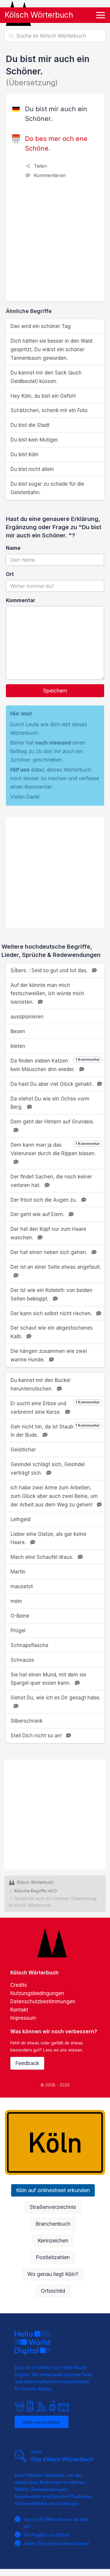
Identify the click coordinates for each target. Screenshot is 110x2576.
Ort (10, 574)
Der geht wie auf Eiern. (38, 1214)
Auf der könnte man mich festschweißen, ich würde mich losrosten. (47, 994)
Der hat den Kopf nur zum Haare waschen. (48, 1233)
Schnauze (22, 1660)
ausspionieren (27, 1017)
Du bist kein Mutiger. (35, 440)
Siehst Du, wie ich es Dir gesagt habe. (55, 1698)
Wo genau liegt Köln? (53, 2274)
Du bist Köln (24, 454)
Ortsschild (53, 2291)
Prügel (18, 1631)
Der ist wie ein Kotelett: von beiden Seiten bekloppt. (51, 1294)
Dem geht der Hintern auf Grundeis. (52, 1122)
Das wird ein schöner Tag (41, 326)
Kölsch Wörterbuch (39, 15)
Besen (18, 1031)
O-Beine (20, 1616)
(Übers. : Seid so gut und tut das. (50, 970)
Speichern (55, 691)
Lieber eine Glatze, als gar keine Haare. (48, 1538)
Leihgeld (21, 1519)
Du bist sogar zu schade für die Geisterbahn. (47, 488)
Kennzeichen (53, 2241)
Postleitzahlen (53, 2257)
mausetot (22, 1586)
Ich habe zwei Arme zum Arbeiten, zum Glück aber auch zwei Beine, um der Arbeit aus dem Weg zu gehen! (54, 1496)
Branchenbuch (53, 2224)
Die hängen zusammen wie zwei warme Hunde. (49, 1355)
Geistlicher (23, 1450)
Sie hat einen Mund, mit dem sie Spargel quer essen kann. (48, 1679)
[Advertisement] (55, 243)
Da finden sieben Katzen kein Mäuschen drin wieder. (55, 1065)
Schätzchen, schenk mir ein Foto (49, 410)
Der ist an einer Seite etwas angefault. (56, 1267)
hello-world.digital (42, 2422)
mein (16, 1601)
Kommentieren (50, 175)
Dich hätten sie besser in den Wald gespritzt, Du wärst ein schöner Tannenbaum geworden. (51, 349)
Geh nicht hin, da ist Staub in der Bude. (55, 1431)
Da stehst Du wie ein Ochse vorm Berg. (50, 1103)
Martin (18, 1572)
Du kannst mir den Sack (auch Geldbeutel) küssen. (46, 377)
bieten (18, 1046)
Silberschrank (27, 1721)
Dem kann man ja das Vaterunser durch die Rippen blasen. (55, 1149)
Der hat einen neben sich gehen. (50, 1252)
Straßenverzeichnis (53, 2207)
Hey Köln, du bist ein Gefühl (43, 396)
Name (13, 548)
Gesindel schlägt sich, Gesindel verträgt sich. (48, 1469)
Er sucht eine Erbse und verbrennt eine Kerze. (55, 1407)
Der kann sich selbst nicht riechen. (52, 1313)
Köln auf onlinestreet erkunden (53, 2190)
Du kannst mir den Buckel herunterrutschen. (40, 1384)
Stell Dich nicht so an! (37, 1736)
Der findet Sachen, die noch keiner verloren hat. (51, 1181)
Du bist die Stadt (30, 425)
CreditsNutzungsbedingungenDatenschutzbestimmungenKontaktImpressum (43, 2001)
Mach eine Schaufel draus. (43, 1557)
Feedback (27, 2063)
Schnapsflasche (29, 1645)
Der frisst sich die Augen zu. (44, 1200)
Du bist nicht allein (32, 469)
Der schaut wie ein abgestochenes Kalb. (52, 1332)
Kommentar (21, 600)
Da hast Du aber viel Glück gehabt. (52, 1084)
